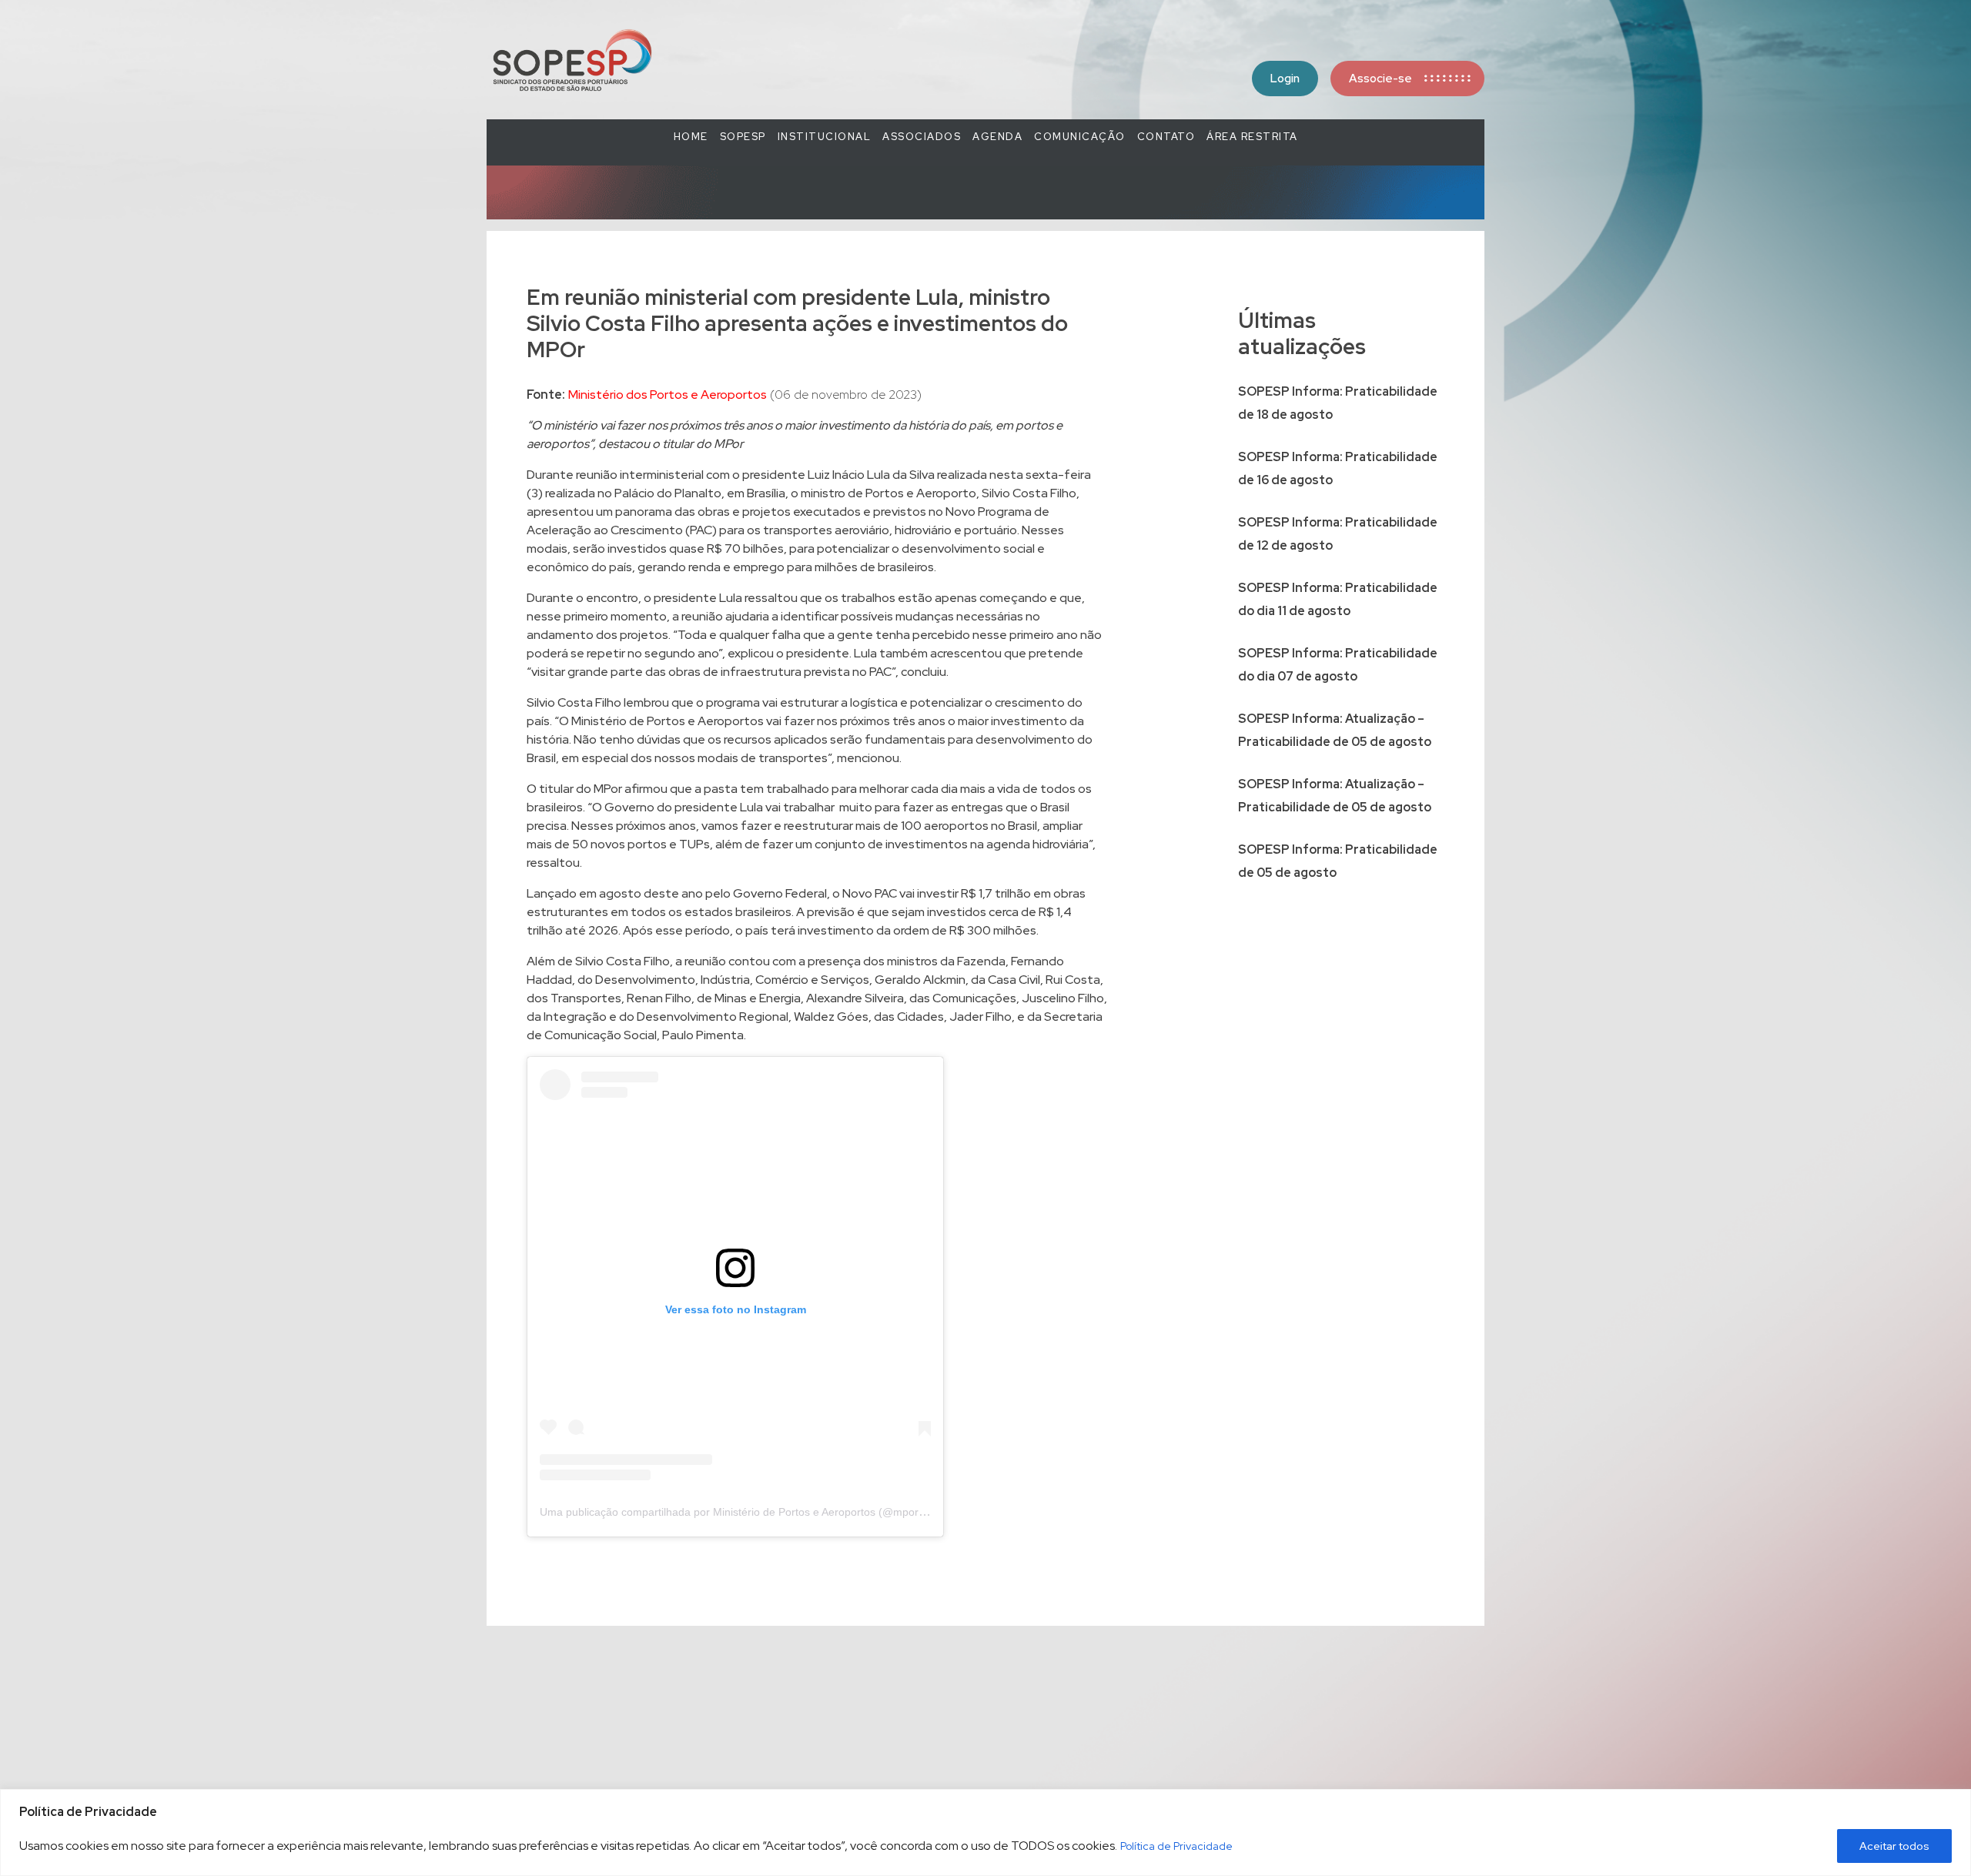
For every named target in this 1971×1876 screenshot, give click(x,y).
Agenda (997, 137)
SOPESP (743, 137)
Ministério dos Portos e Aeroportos (668, 395)
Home (691, 137)
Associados (922, 137)
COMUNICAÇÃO (1080, 137)
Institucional (825, 137)
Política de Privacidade (1176, 1846)
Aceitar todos (1894, 1846)
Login (1285, 79)
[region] (985, 1833)
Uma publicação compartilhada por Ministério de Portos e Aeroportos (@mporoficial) (745, 1512)
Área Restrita (1252, 137)
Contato (1166, 137)
